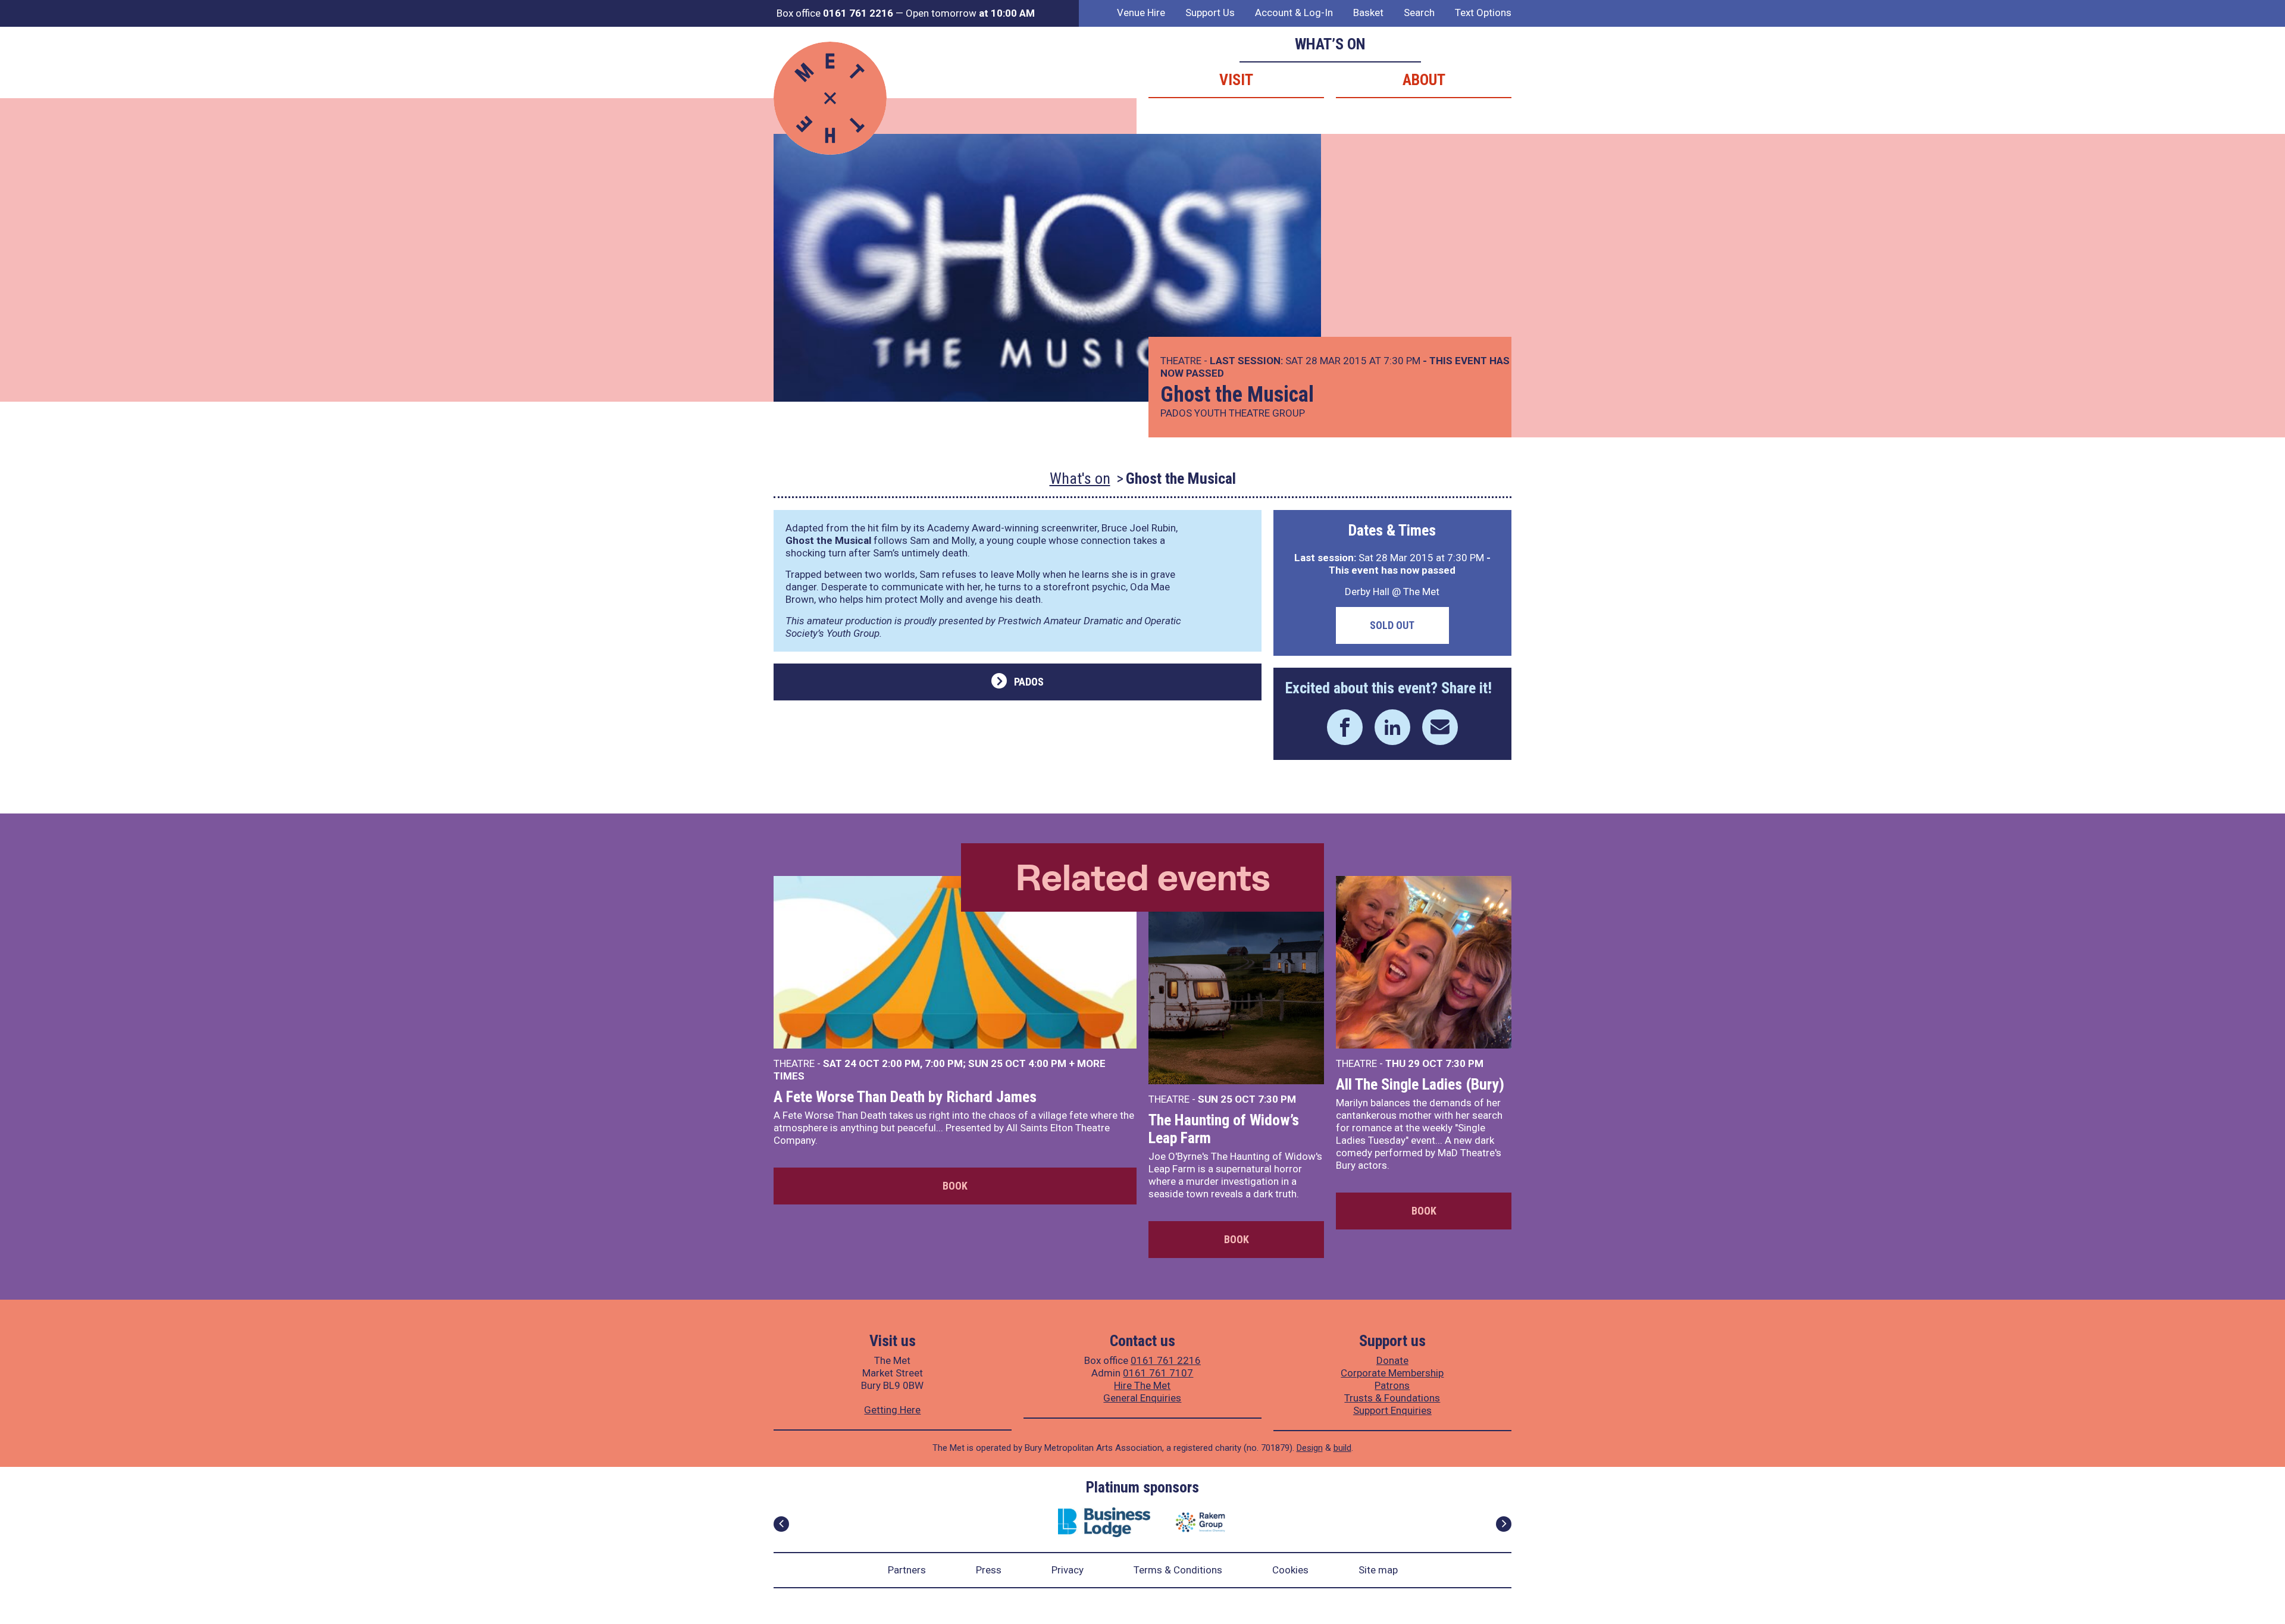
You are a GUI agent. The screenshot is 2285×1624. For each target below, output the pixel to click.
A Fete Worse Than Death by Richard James (905, 1097)
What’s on (1330, 44)
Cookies (1290, 1570)
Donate (1392, 1360)
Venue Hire (1141, 12)
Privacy (1068, 1570)
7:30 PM (1277, 1099)
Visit (1236, 80)
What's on (1080, 478)
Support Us (1210, 12)
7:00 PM (944, 1063)
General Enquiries (1142, 1398)
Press (989, 1570)
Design (1310, 1448)
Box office (835, 13)
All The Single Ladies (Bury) (1420, 1084)
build (1342, 1448)
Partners (907, 1570)
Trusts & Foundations (1392, 1398)
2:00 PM (901, 1063)
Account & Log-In (1294, 12)
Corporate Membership (1392, 1373)
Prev (781, 1524)
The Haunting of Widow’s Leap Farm (1224, 1129)
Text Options (1483, 12)
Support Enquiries (1392, 1410)
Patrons (1392, 1385)
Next (1504, 1524)
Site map (1378, 1570)
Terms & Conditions (1178, 1570)
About (1424, 80)
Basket (1368, 12)
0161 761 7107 (1158, 1373)
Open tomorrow (970, 13)
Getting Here (892, 1410)
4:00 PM (1047, 1063)
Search (1419, 12)
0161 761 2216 (1166, 1360)
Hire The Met (1142, 1385)
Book (955, 1186)
